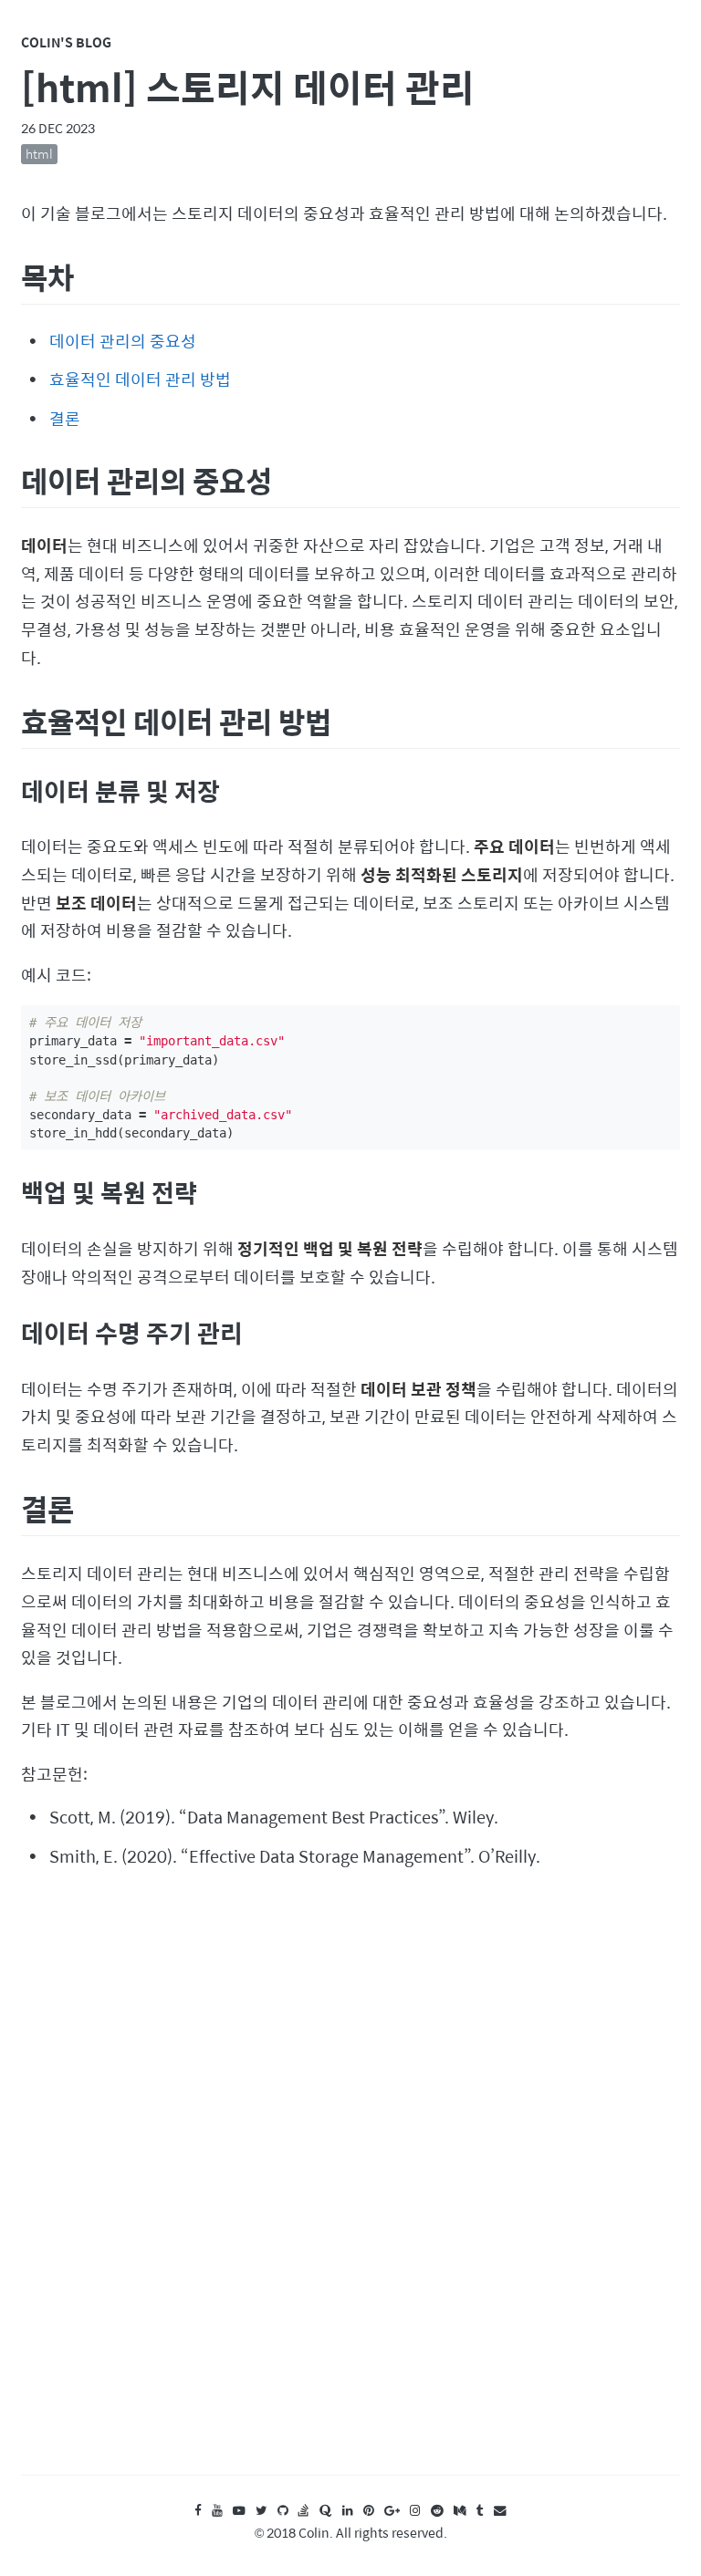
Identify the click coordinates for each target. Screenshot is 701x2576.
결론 (65, 418)
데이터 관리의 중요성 (123, 341)
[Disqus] (350, 2188)
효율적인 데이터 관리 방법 (140, 379)
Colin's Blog (66, 42)
